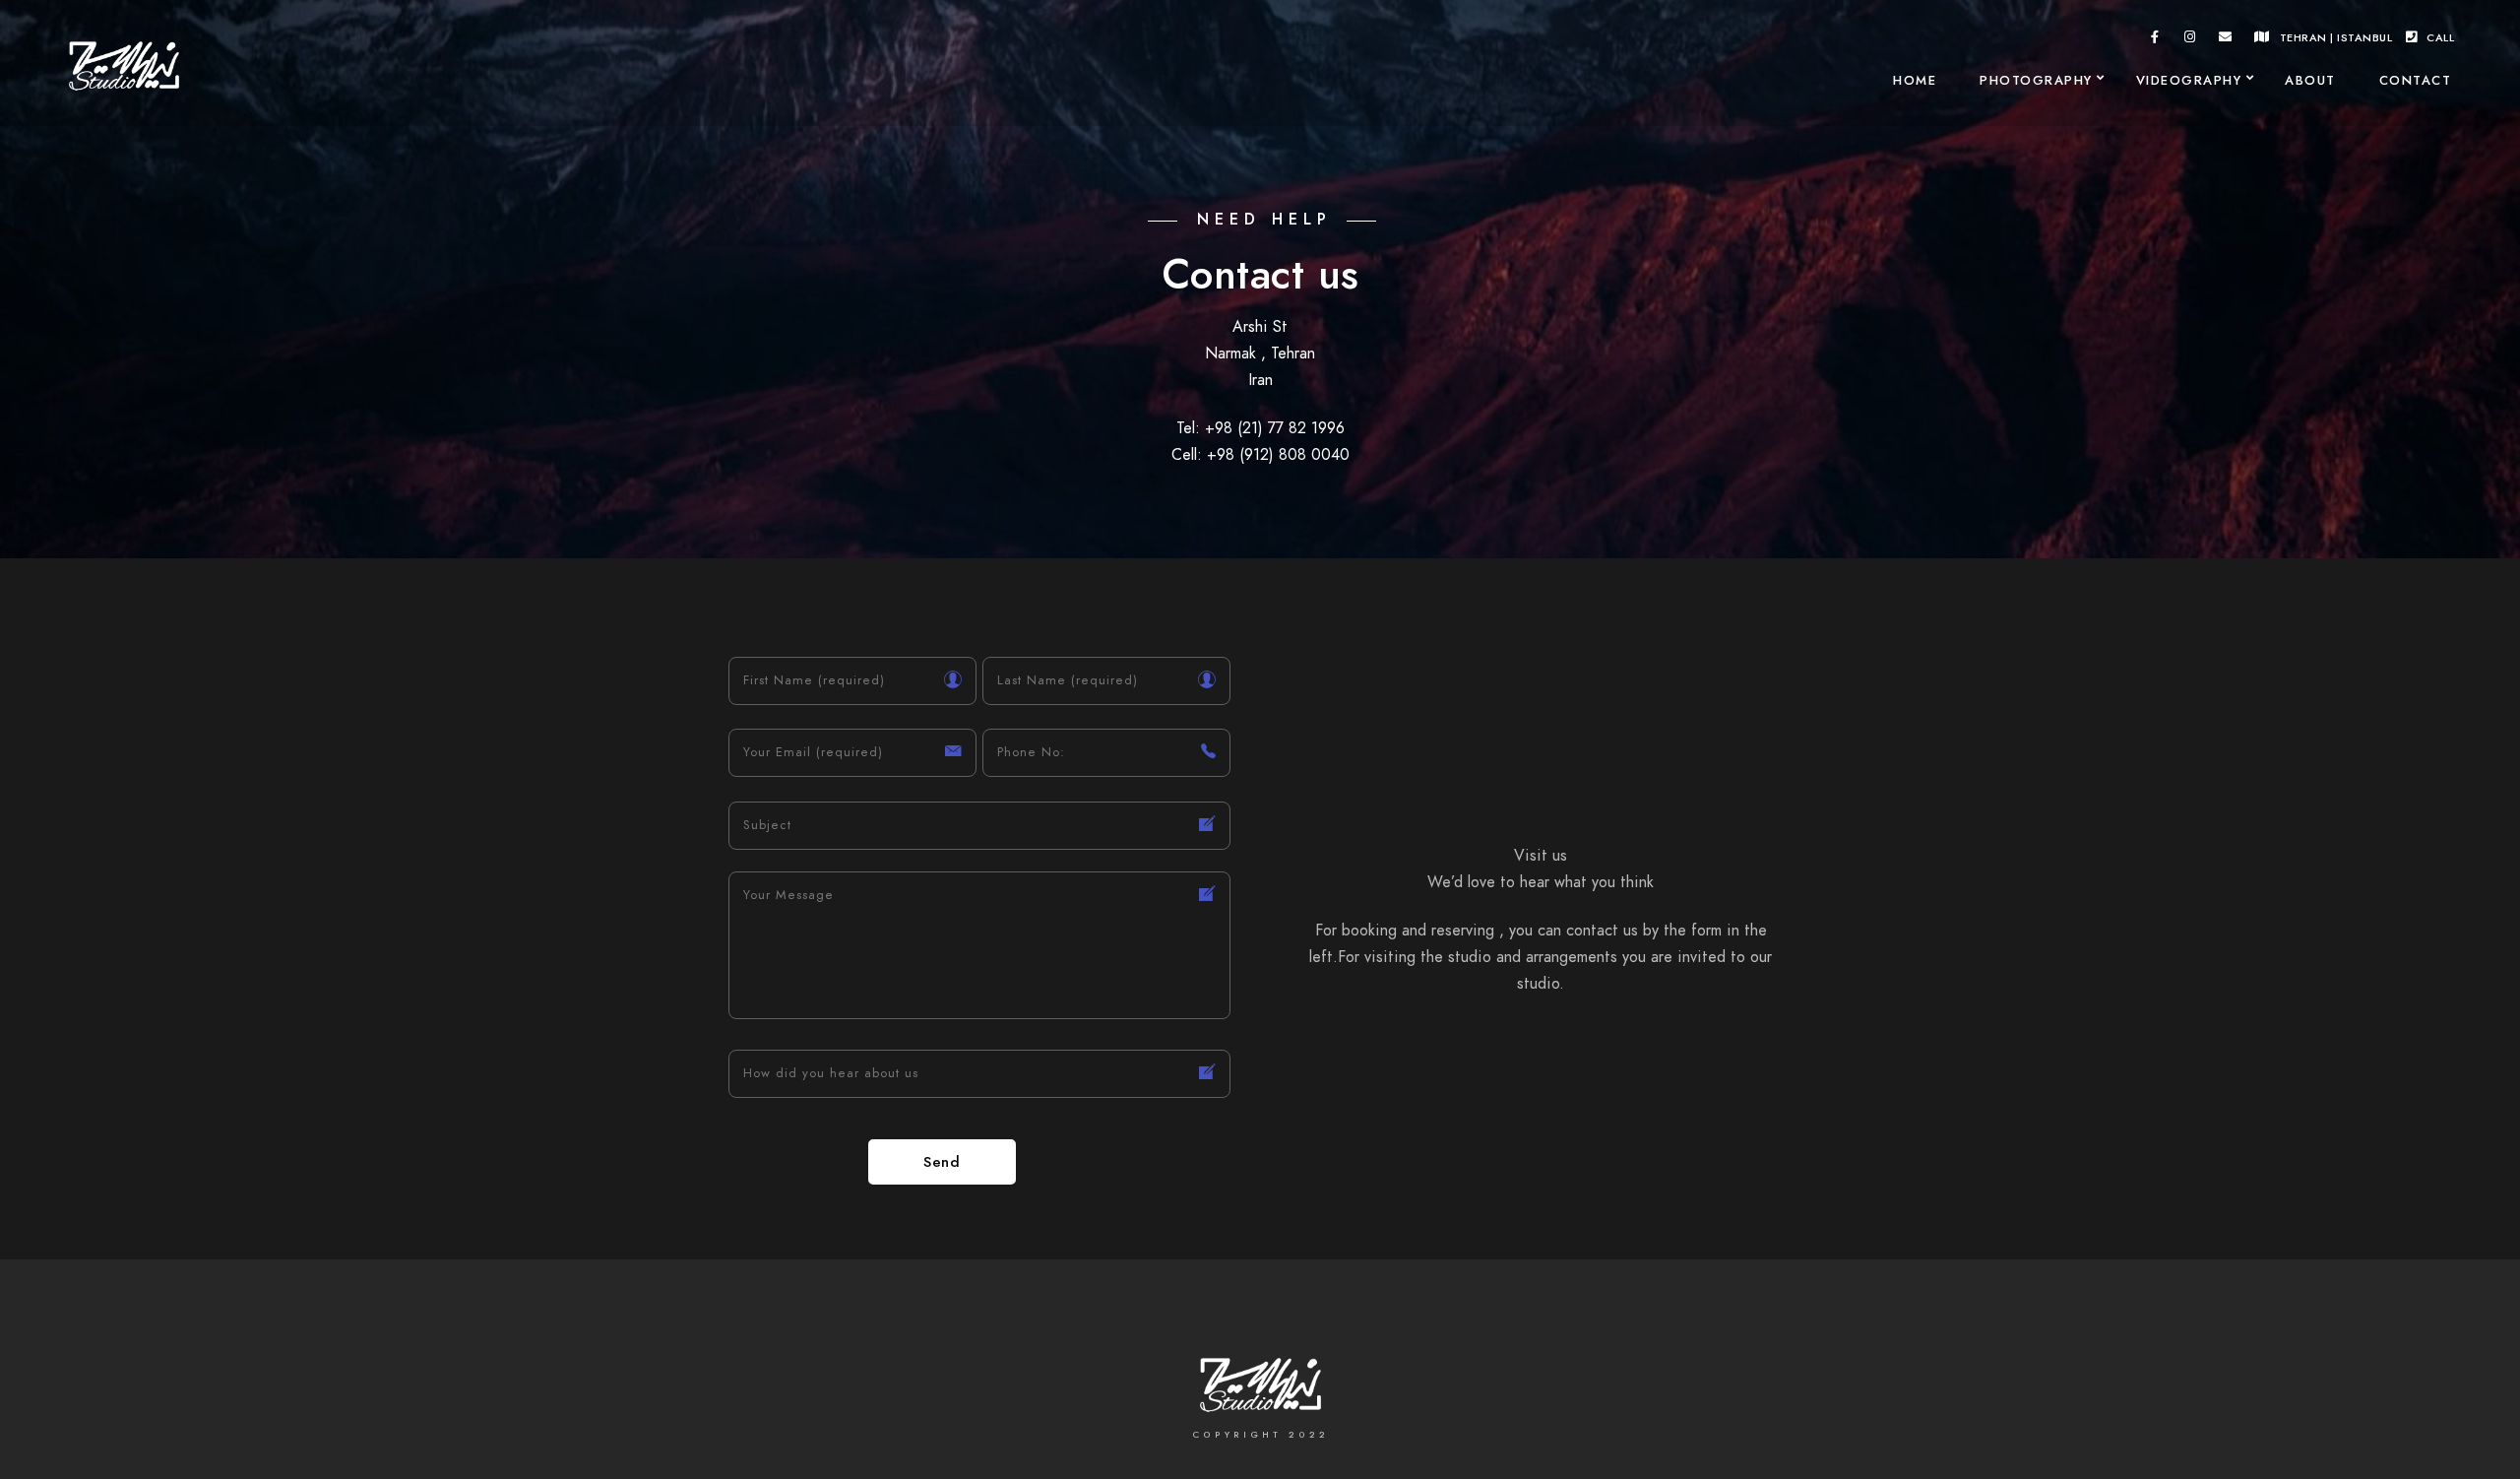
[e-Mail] (2226, 40)
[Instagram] (2190, 40)
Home (1915, 81)
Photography (2036, 81)
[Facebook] (2156, 40)
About (2310, 81)
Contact (2416, 81)
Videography (2189, 81)
